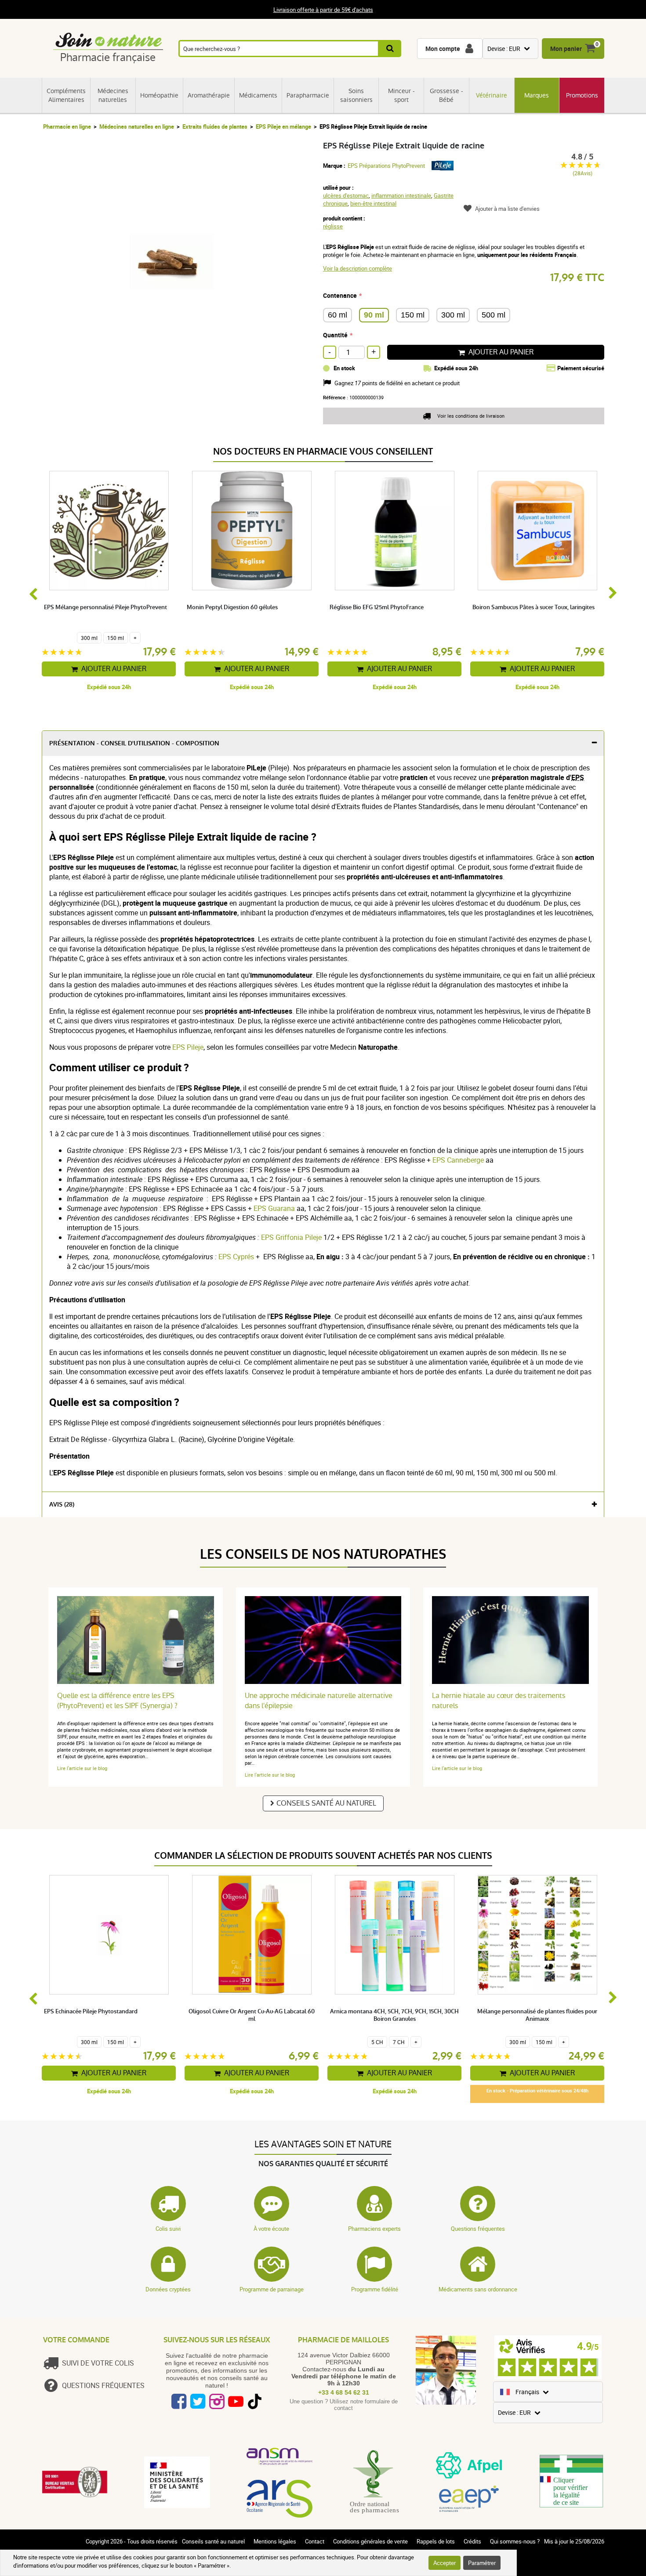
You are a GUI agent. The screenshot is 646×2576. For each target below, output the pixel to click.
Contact (315, 2541)
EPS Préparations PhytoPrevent (386, 166)
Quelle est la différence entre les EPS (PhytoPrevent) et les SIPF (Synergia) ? (117, 1701)
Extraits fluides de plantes (215, 126)
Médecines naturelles (113, 95)
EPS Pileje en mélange (283, 126)
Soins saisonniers (356, 95)
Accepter (445, 2563)
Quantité (335, 335)
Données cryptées (168, 2289)
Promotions (582, 95)
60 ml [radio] (338, 315)
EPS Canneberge (459, 1160)
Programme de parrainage (272, 2289)
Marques (537, 95)
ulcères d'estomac (346, 195)
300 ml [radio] (453, 315)
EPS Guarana (274, 1208)
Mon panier (566, 49)
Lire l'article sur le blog (82, 1768)
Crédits (472, 2541)
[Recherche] (390, 49)
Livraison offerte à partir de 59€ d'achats (323, 10)
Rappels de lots (436, 2541)
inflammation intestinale (401, 195)
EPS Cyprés (236, 1257)
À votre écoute (271, 2229)
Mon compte (443, 49)
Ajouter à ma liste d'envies (507, 209)
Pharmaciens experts (374, 2229)
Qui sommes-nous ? (515, 2541)
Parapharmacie (308, 95)
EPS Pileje (188, 1047)
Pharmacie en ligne (67, 126)
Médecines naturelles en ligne (137, 126)
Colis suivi (168, 2229)
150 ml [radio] (413, 315)
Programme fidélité (375, 2289)
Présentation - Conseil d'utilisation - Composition (134, 743)
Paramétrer (482, 2563)
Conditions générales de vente (370, 2541)
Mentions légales (275, 2541)
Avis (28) (62, 1505)
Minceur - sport (401, 95)
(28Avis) (582, 173)
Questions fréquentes (478, 2229)
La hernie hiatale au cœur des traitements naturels (499, 1701)
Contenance (340, 295)
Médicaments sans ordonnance (478, 2289)
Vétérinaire (492, 95)
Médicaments (258, 95)
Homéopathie (159, 95)
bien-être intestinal (373, 203)
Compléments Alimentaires (66, 95)
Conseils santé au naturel (326, 1803)
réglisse (333, 226)
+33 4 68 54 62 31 (344, 2392)
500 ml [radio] (494, 315)
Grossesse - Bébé (446, 95)
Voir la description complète (357, 268)
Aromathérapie (209, 95)
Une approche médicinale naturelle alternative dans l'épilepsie (319, 1701)
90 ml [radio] (374, 315)
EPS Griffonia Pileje (291, 1237)
